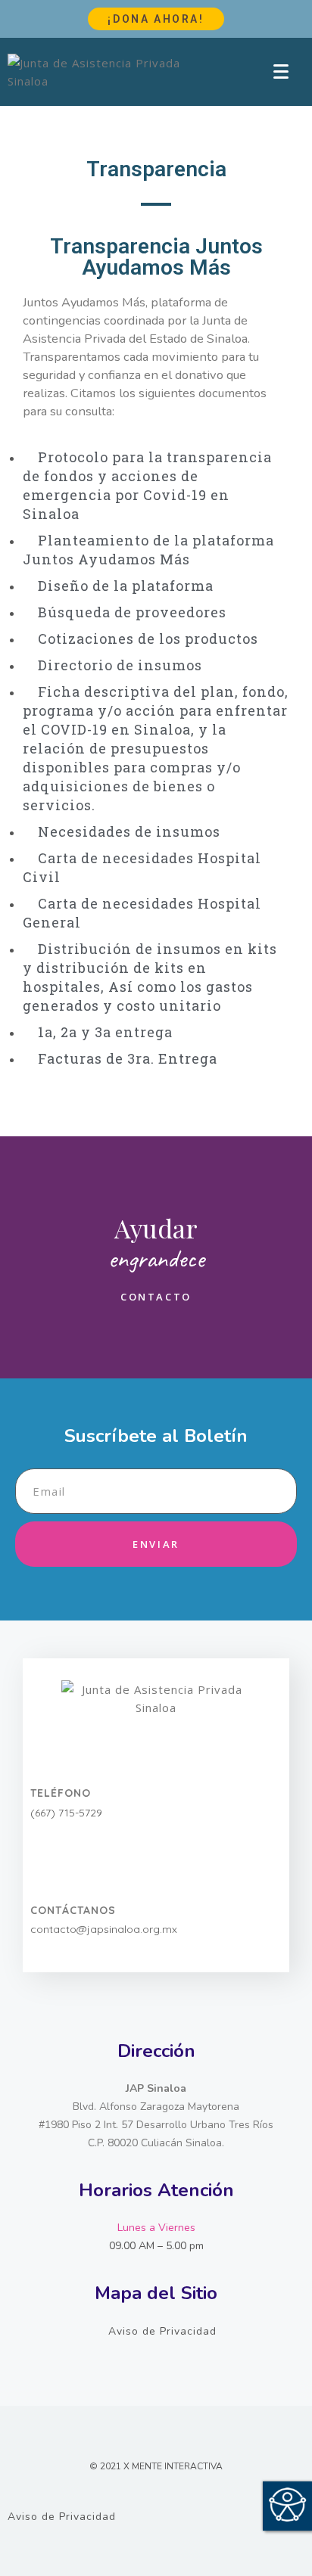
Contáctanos (73, 1910)
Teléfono (61, 1793)
